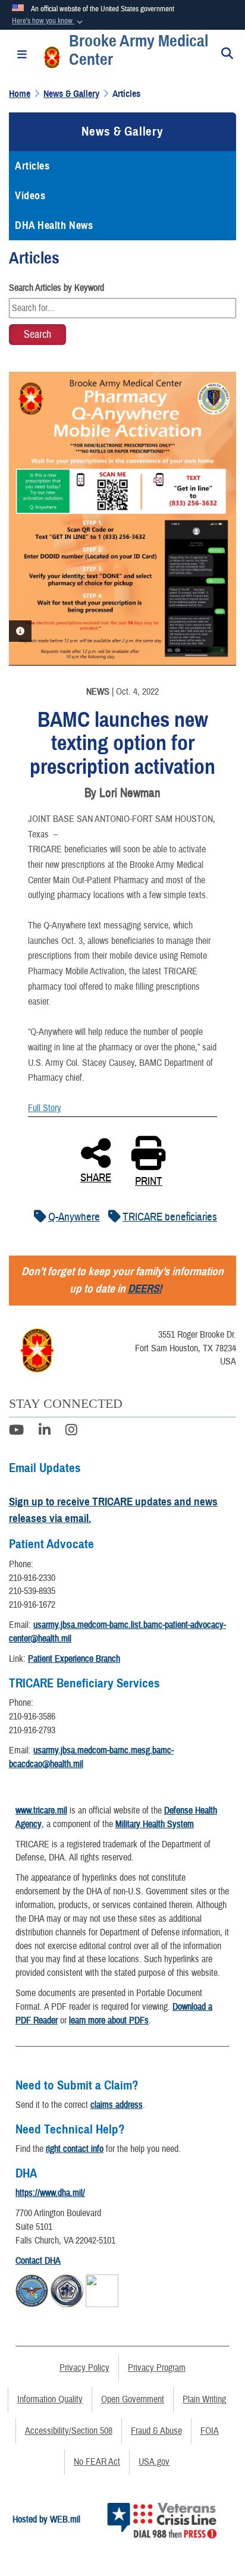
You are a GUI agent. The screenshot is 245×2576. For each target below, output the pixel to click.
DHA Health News (54, 225)
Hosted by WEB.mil (46, 2519)
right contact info (75, 2149)
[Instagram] (71, 1432)
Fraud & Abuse (156, 2431)
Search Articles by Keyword (56, 288)
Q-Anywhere (74, 1217)
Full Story (45, 1108)
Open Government (133, 2399)
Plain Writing (204, 2399)
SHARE (96, 1176)
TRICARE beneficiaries (170, 1217)
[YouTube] (16, 1432)
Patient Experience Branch (74, 1659)
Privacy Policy (84, 2368)
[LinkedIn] (45, 1432)
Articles (32, 166)
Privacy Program (157, 2368)
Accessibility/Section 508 (69, 2431)
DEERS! (145, 1289)
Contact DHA (38, 2261)
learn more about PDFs (109, 2020)
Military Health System (155, 1824)
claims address (117, 2105)
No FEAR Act (97, 2462)
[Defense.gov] (32, 2289)
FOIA (210, 2431)
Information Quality (50, 2399)
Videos (30, 196)
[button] (48, 21)
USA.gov (154, 2462)
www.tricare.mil (41, 1811)
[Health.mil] (67, 2289)
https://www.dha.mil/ (50, 2193)
